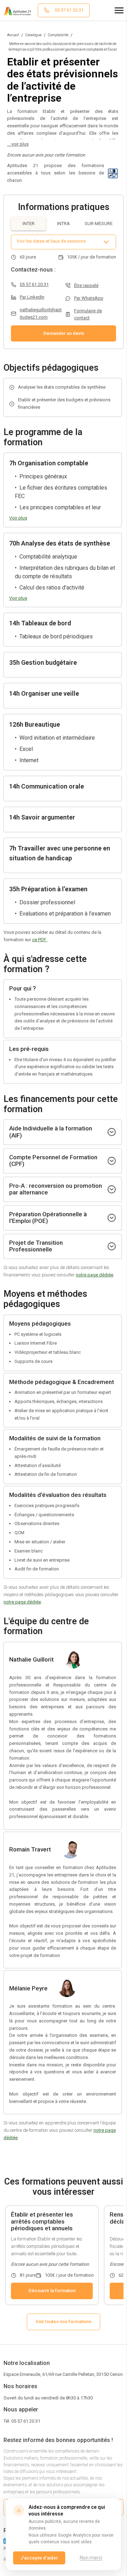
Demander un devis (64, 333)
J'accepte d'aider (39, 2558)
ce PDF (40, 940)
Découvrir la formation (52, 2291)
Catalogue (33, 35)
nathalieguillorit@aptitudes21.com (41, 313)
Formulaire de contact (88, 314)
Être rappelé (86, 285)
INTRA (64, 224)
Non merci (91, 2558)
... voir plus (18, 144)
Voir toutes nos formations (64, 2322)
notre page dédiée (95, 1275)
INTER (29, 224)
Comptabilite (58, 35)
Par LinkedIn (32, 297)
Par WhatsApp (89, 298)
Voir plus (18, 518)
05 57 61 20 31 (34, 284)
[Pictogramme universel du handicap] (113, 173)
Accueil (13, 35)
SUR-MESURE (99, 224)
